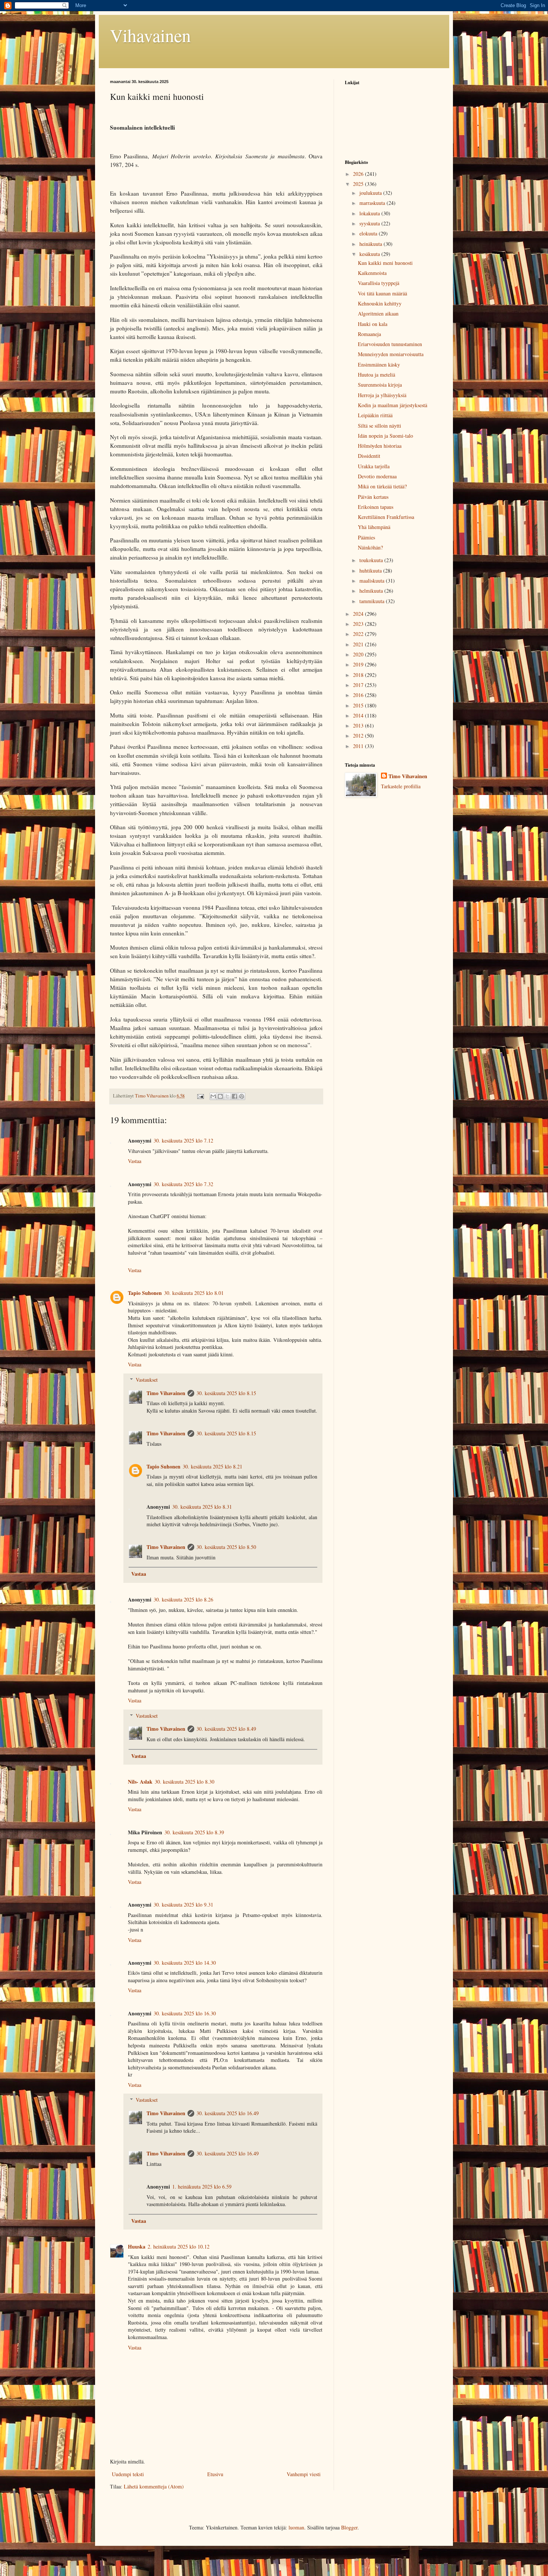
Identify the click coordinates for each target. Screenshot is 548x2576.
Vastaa (135, 1161)
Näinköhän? (370, 547)
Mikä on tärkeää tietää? (382, 486)
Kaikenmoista (372, 273)
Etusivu (215, 2474)
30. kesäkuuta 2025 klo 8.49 (226, 1729)
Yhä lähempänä (374, 527)
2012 (359, 736)
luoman (296, 2527)
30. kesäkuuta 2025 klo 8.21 (212, 1466)
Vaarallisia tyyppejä (379, 283)
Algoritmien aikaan (378, 313)
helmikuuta (372, 591)
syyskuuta (370, 223)
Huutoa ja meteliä (377, 375)
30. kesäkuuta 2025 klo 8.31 (202, 1507)
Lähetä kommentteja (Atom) (154, 2486)
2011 (359, 746)
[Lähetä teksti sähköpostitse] (200, 1096)
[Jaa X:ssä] (227, 1096)
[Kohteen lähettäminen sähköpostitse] (213, 1096)
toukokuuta (372, 560)
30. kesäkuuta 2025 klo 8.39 (194, 1832)
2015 (359, 705)
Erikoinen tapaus (376, 507)
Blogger (349, 2527)
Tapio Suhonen (145, 1293)
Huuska (137, 2247)
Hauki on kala (373, 324)
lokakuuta (370, 213)
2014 (359, 715)
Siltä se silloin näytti (379, 426)
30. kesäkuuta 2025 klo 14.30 (185, 1963)
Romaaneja (369, 334)
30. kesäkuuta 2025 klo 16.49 (228, 2113)
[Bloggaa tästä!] (220, 1096)
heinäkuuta (371, 244)
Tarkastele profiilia (401, 786)
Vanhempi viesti (304, 2474)
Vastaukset (147, 1380)
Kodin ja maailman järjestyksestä (393, 405)
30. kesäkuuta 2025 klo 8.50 (226, 1547)
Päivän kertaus (373, 497)
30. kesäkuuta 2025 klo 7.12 (183, 1140)
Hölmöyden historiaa (380, 446)
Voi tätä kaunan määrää (382, 293)
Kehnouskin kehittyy (380, 303)
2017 (359, 685)
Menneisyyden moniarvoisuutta (391, 354)
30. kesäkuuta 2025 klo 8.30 (185, 1782)
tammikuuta (373, 601)
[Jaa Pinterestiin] (242, 1096)
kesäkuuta (370, 254)
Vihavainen (150, 35)
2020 (359, 654)
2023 (359, 624)
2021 (359, 644)
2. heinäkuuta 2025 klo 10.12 (179, 2247)
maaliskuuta (373, 581)
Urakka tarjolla (374, 466)
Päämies (366, 537)
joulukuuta (371, 193)
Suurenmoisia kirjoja (380, 385)
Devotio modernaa (377, 476)
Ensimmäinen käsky (379, 365)
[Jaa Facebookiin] (234, 1096)
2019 (359, 664)
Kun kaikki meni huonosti (385, 263)
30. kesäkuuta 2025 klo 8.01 (194, 1293)
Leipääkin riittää (375, 415)
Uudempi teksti (128, 2474)
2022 (359, 634)
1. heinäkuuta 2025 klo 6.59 (202, 2187)
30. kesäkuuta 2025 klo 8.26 (183, 1599)
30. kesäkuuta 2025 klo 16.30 (185, 2013)
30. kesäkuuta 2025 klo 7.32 (183, 1184)
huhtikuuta (371, 571)
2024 (359, 614)
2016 (359, 695)
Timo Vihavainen (166, 1393)
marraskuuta (373, 203)
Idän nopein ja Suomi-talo (385, 436)
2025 (359, 184)
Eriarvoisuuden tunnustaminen (390, 344)
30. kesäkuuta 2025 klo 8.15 (226, 1393)
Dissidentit (369, 456)
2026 (359, 174)
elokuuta (369, 233)
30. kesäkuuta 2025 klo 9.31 (183, 1905)
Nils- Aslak (140, 1782)
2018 (359, 675)
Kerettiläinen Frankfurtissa (386, 517)
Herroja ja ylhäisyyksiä (382, 395)
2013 (359, 725)
